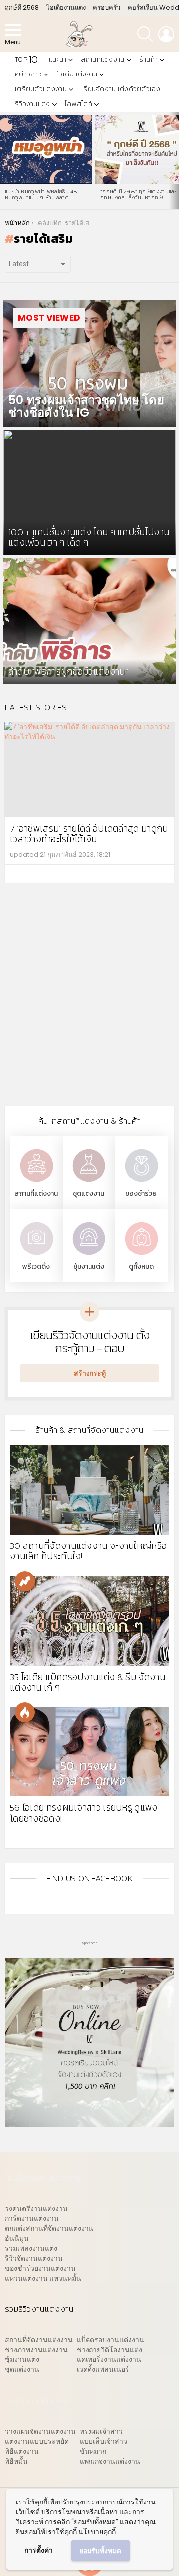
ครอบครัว (107, 8)
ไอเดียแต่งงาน (77, 74)
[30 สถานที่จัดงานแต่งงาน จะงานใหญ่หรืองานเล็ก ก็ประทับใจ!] (89, 1490)
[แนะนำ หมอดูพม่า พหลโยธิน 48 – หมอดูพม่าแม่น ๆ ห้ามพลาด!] (46, 149)
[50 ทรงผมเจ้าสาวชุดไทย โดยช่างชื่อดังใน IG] (89, 364)
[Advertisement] (89, 1002)
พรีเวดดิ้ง (36, 1267)
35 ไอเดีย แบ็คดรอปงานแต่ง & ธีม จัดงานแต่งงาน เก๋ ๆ (88, 1682)
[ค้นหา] (145, 34)
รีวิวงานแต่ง (33, 104)
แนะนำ (57, 59)
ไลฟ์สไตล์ (79, 104)
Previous (5, 160)
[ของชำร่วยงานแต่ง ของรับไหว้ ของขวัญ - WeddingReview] (141, 1183)
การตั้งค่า (39, 2550)
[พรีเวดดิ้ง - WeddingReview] (36, 1256)
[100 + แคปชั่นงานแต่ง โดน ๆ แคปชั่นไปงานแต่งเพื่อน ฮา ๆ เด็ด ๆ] (89, 493)
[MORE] (161, 874)
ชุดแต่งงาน (89, 1194)
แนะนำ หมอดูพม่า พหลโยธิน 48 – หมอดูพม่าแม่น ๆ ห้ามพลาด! (44, 194)
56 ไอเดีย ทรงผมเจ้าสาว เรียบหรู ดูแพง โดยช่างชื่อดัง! (84, 1813)
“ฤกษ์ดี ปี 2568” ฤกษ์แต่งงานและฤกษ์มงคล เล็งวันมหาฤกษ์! (138, 194)
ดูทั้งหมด (141, 1267)
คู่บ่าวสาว (28, 74)
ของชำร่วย (141, 1194)
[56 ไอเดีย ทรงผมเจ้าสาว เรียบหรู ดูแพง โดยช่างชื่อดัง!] (89, 1752)
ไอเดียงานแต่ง (66, 8)
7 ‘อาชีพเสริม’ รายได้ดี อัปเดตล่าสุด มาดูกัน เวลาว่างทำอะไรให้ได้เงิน (89, 834)
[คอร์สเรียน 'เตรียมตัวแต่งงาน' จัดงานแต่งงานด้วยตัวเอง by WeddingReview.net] (89, 2122)
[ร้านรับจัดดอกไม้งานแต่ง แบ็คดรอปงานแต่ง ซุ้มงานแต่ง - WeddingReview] (89, 1256)
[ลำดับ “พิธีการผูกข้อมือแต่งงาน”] (89, 621)
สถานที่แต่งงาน (102, 59)
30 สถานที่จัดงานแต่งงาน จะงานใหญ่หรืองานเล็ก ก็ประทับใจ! (88, 1551)
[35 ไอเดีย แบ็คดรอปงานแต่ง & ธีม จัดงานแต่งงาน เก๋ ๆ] (89, 1621)
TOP (26, 59)
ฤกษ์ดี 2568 (22, 8)
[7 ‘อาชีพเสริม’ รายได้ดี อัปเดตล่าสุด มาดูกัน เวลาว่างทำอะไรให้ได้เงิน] (89, 770)
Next (174, 160)
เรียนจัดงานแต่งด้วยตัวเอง (121, 89)
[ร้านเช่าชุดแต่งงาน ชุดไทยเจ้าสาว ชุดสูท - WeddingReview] (89, 1183)
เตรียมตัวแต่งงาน (41, 89)
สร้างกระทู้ (90, 1373)
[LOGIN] (166, 34)
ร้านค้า (149, 59)
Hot (25, 1712)
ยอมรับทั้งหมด (100, 2551)
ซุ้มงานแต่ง (89, 1267)
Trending (25, 1581)
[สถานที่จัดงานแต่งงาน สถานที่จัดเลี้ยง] (36, 1183)
